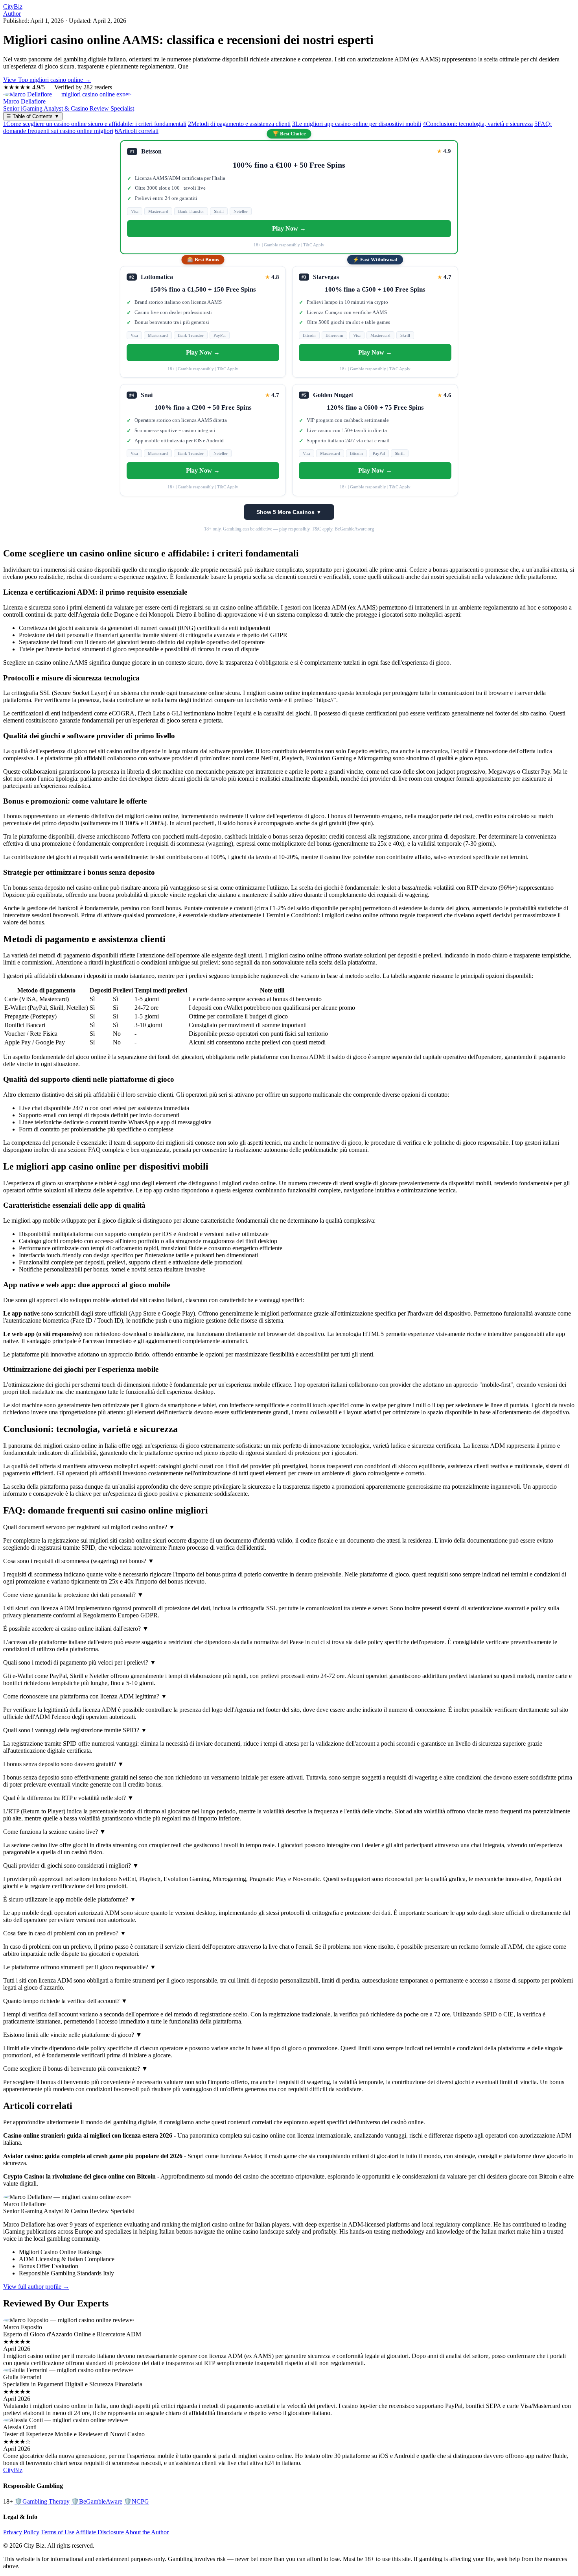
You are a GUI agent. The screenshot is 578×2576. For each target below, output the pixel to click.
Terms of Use (58, 2532)
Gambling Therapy (42, 2501)
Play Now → (289, 228)
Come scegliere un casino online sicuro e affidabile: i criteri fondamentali (95, 124)
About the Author (147, 2532)
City (13, 6)
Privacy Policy (21, 2532)
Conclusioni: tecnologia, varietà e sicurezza (478, 124)
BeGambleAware (97, 2501)
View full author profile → (36, 2287)
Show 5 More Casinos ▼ (289, 512)
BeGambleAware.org (354, 529)
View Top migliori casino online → (47, 80)
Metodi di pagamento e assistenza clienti (239, 124)
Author (12, 14)
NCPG (136, 2501)
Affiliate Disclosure (100, 2532)
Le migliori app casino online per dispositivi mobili (357, 124)
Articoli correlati (137, 131)
